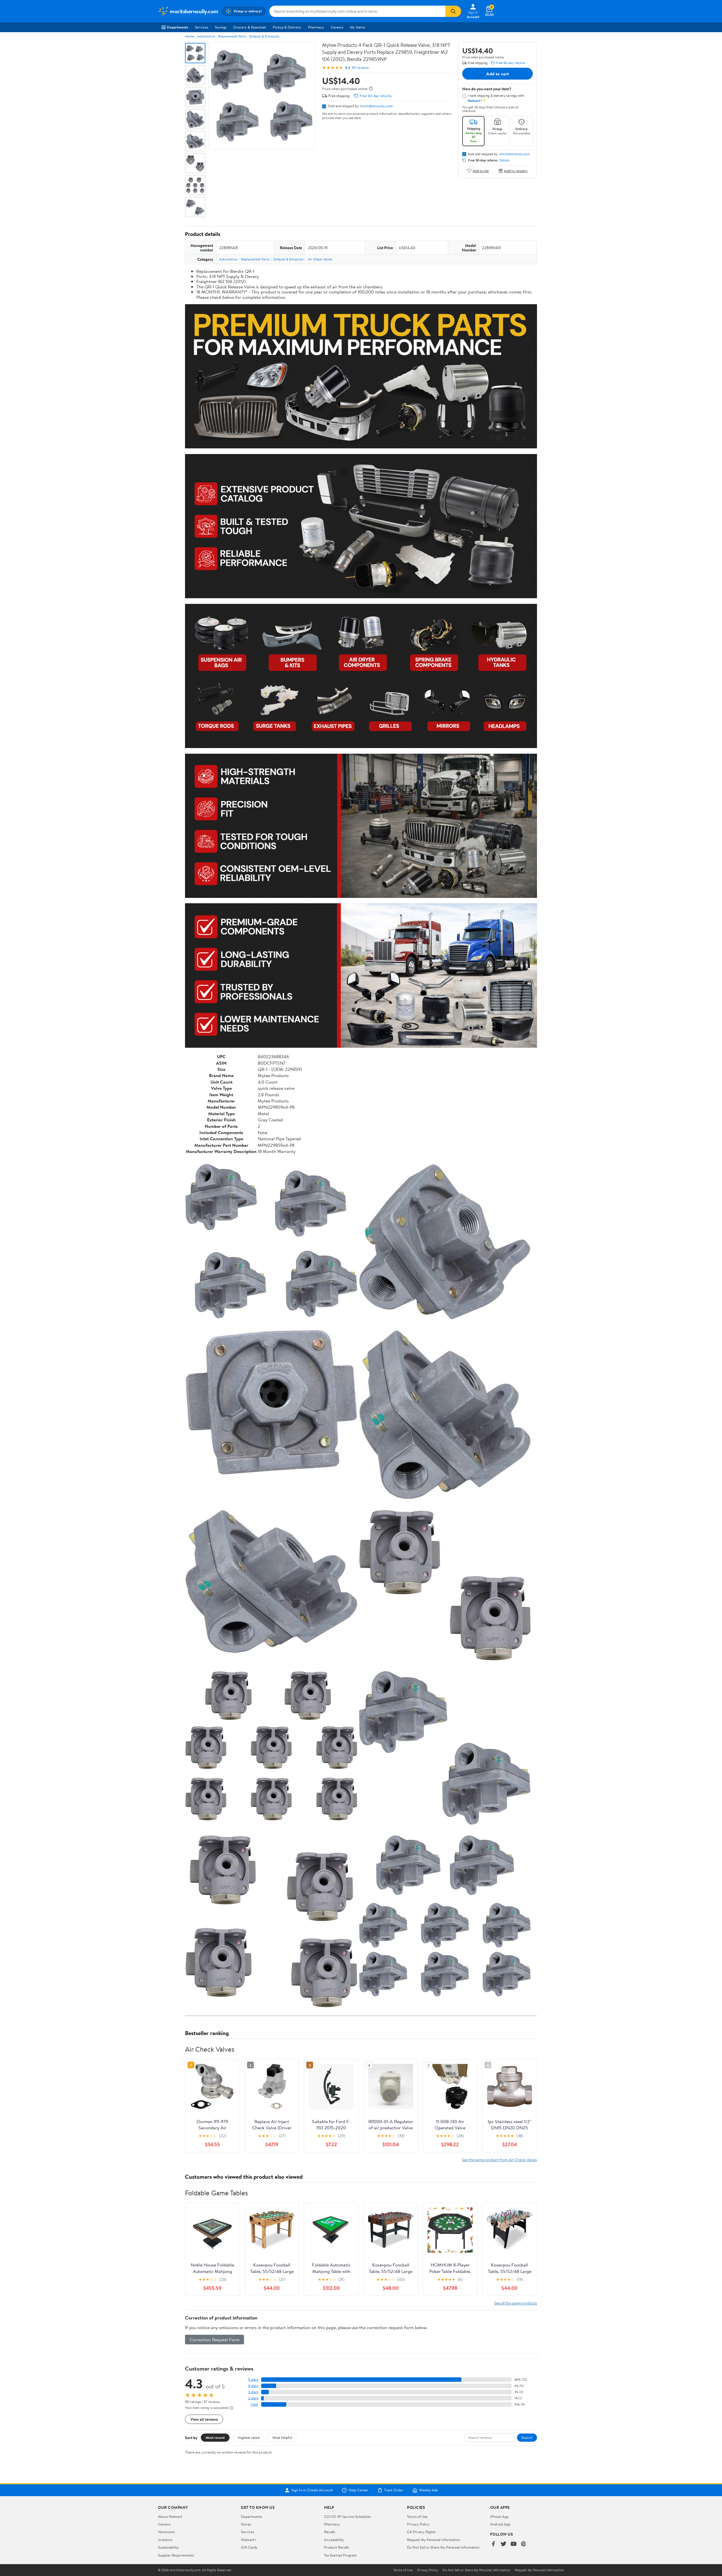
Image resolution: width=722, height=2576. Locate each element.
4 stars (253, 2386)
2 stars (253, 2398)
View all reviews (204, 2419)
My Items (357, 27)
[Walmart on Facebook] (493, 2544)
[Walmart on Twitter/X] (503, 2544)
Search (527, 2437)
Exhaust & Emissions (264, 36)
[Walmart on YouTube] (514, 2544)
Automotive (206, 36)
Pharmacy (316, 27)
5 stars (253, 2379)
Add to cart (498, 74)
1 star (254, 2404)
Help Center (358, 2490)
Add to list (481, 171)
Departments (178, 27)
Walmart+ (249, 2540)
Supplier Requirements (176, 2555)
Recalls (330, 2532)
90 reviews (360, 68)
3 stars (253, 2392)
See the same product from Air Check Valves (499, 2160)
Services (202, 27)
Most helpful (282, 2437)
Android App (500, 2524)
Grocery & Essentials (250, 27)
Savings (221, 27)
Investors (165, 2540)
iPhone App (499, 2516)
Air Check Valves (320, 259)
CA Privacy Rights (421, 2532)
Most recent (215, 2437)
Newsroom (167, 2532)
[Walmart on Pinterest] (524, 2544)
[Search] (453, 11)
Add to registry (516, 171)
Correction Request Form (214, 2340)
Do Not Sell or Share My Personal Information (443, 2547)
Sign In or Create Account (312, 2490)
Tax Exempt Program (340, 2555)
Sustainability (168, 2547)
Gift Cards (249, 2547)
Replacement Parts (232, 36)
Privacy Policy (418, 2524)
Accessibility (334, 2540)
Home (190, 36)
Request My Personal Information (433, 2540)
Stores (246, 2524)
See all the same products (516, 2303)
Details (504, 160)
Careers (337, 27)
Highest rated (249, 2437)
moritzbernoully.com (376, 106)
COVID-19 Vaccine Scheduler (348, 2516)
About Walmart (170, 2516)
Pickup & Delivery (287, 27)
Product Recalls (336, 2547)
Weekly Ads (428, 2490)
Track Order (394, 2490)
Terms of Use (417, 2516)
